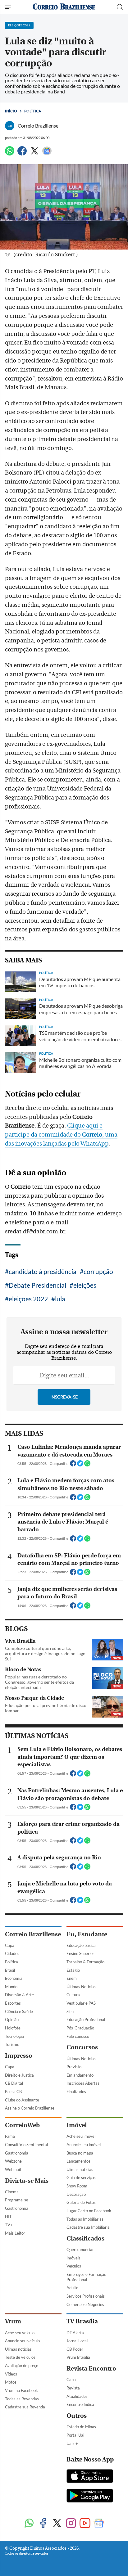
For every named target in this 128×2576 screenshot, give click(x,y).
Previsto (74, 2067)
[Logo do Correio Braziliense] (64, 7)
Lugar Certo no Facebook (89, 2211)
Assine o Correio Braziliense (30, 2108)
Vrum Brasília (78, 2357)
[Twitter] (34, 153)
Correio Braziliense (33, 1934)
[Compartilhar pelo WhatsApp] (87, 1465)
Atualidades (77, 2396)
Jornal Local (77, 2341)
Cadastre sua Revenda (25, 2407)
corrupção (98, 1271)
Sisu (70, 2011)
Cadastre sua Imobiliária (88, 2227)
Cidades (12, 1953)
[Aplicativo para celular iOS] (90, 2477)
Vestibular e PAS (81, 2003)
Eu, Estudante (87, 1934)
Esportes (13, 2003)
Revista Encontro (91, 2369)
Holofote (13, 2028)
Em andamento (80, 2075)
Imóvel (77, 2125)
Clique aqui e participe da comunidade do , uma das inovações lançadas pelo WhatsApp (61, 1135)
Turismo (12, 2044)
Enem (72, 1978)
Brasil (10, 1970)
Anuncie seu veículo (22, 2341)
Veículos (74, 2266)
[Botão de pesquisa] (120, 7)
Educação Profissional (86, 2020)
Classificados (85, 2238)
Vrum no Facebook (21, 2390)
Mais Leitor (15, 2233)
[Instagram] (71, 2524)
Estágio (73, 1970)
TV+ (9, 2225)
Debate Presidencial (37, 1285)
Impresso (19, 2056)
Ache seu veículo (20, 2333)
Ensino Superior (80, 1953)
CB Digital (14, 2083)
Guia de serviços (81, 2177)
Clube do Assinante (22, 2100)
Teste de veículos (20, 2357)
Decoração (76, 2194)
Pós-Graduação (80, 2028)
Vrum (13, 2321)
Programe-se (17, 2200)
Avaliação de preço (22, 2366)
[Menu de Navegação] (9, 7)
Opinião (12, 2020)
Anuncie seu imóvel (84, 2145)
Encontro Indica (80, 2404)
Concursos (82, 2047)
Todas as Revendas (22, 2399)
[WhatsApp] (10, 153)
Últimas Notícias (81, 1987)
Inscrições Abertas (83, 2083)
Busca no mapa (80, 2153)
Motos (11, 2382)
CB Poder (75, 2349)
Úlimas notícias (80, 2169)
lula (60, 1299)
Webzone (13, 2161)
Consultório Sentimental (26, 2145)
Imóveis (73, 2258)
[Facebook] (22, 153)
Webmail (13, 2169)
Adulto (72, 2288)
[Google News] (47, 153)
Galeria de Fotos (81, 2202)
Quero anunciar (80, 2249)
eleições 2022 (28, 1299)
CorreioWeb (22, 2125)
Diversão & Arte (19, 1995)
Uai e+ (72, 2443)
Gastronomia (17, 2153)
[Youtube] (85, 2524)
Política (33, 111)
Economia (14, 1978)
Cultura (73, 1995)
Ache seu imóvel (81, 2136)
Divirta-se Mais (27, 2181)
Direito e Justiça (19, 2075)
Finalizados (76, 2092)
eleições (85, 1285)
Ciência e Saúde (19, 2011)
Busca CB (13, 2092)
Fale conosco (78, 2036)
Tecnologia (14, 2036)
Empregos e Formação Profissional (86, 2277)
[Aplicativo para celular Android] (90, 2496)
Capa (10, 1945)
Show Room (77, 2186)
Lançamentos (78, 2161)
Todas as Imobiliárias (85, 2219)
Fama (10, 2136)
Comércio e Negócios (85, 2304)
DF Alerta (75, 2333)
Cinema (12, 2192)
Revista (73, 2388)
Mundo (11, 1987)
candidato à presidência (43, 1271)
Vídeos (11, 2374)
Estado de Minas (81, 2427)
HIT (8, 2217)
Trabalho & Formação (85, 1962)
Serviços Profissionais (86, 2296)
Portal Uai (75, 2435)
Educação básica (81, 1945)
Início (11, 111)
